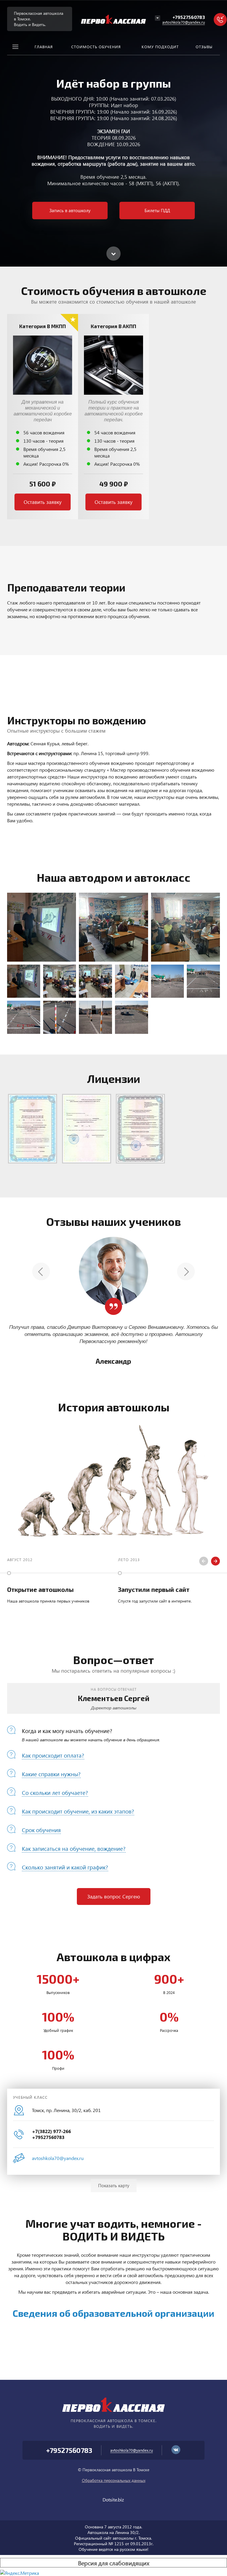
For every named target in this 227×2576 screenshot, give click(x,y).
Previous (41, 1271)
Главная (44, 47)
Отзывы (204, 47)
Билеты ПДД (157, 210)
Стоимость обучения (96, 47)
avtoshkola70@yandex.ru (184, 22)
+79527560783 (189, 17)
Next (186, 1271)
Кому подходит (160, 47)
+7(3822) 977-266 (51, 2131)
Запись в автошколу (70, 210)
